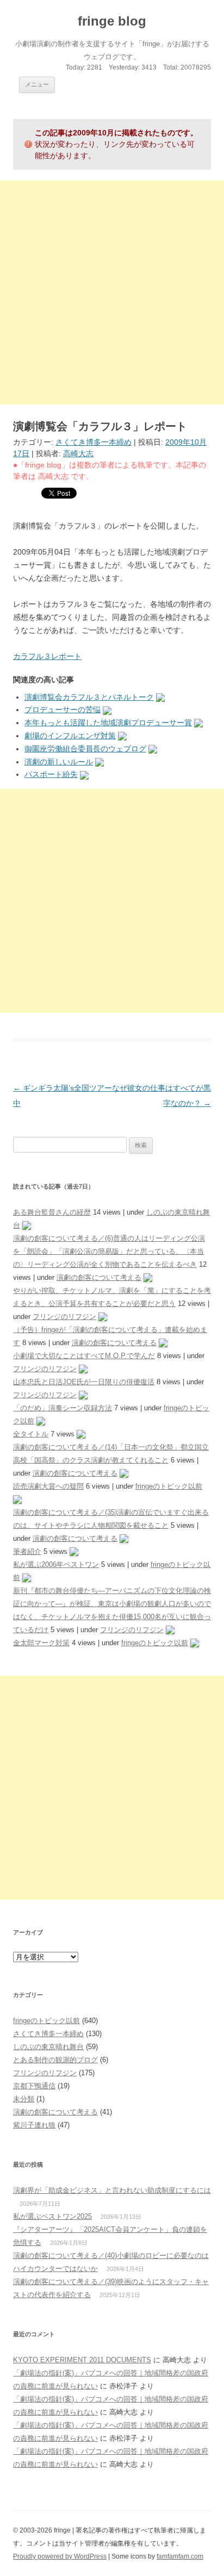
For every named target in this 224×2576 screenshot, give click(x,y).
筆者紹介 (27, 1551)
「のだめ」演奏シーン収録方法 (63, 1408)
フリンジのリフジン (64, 1317)
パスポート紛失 (51, 774)
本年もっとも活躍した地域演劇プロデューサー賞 (108, 723)
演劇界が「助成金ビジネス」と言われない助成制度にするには (112, 2190)
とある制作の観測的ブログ (55, 2060)
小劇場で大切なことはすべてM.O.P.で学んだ (84, 1356)
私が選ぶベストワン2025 (52, 2216)
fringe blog (112, 21)
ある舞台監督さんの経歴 (52, 1212)
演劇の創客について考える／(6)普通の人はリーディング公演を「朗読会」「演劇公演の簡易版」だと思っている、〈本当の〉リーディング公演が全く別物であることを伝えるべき (109, 1251)
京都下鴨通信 (34, 2086)
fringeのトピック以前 (169, 1486)
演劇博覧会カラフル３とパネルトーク (89, 697)
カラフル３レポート (47, 656)
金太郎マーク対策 (41, 1643)
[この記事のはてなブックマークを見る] (160, 697)
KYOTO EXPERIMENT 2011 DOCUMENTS (82, 2360)
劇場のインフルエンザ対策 (70, 736)
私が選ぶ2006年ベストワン (56, 1564)
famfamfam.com (180, 2556)
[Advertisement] (112, 293)
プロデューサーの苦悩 (63, 710)
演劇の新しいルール (59, 762)
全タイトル (31, 1434)
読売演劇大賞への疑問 (48, 1486)
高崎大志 (78, 453)
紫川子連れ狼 (34, 2125)
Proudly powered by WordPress (60, 2556)
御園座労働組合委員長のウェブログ (85, 749)
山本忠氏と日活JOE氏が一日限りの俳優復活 (84, 1382)
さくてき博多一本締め (94, 442)
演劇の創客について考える (99, 1277)
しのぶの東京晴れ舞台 (48, 2047)
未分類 (24, 2099)
